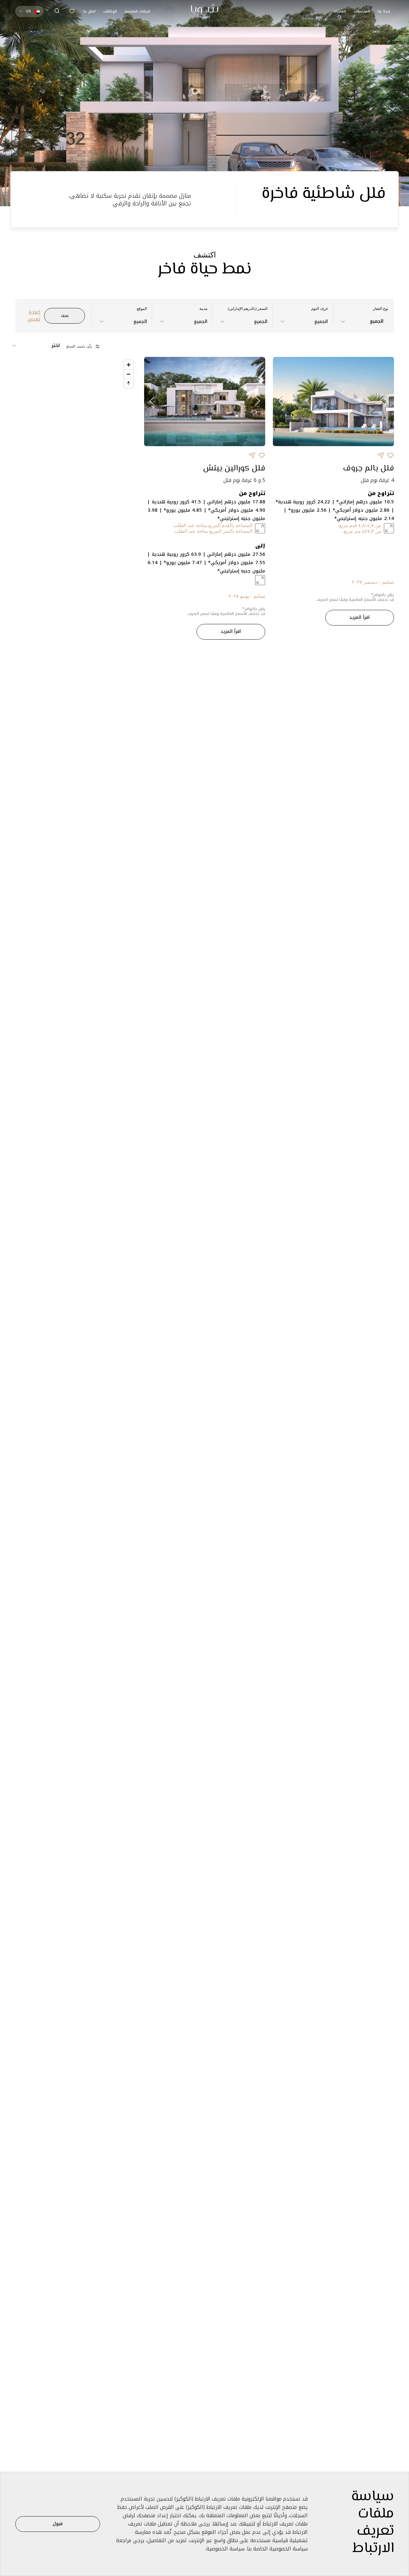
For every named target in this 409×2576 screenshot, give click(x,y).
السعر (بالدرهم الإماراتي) (248, 309)
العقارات (340, 11)
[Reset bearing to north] (129, 383)
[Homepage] (205, 11)
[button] (57, 11)
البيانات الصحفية (137, 11)
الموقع (142, 309)
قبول (58, 2524)
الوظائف (110, 11)
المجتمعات (362, 11)
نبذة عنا (384, 11)
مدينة (203, 309)
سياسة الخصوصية (225, 2549)
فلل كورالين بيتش (234, 469)
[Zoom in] (129, 365)
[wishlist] (72, 11)
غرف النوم (320, 309)
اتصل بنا (89, 11)
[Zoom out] (129, 374)
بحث (65, 315)
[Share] (390, 455)
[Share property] (381, 455)
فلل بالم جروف (368, 469)
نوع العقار (381, 309)
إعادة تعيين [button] (34, 316)
